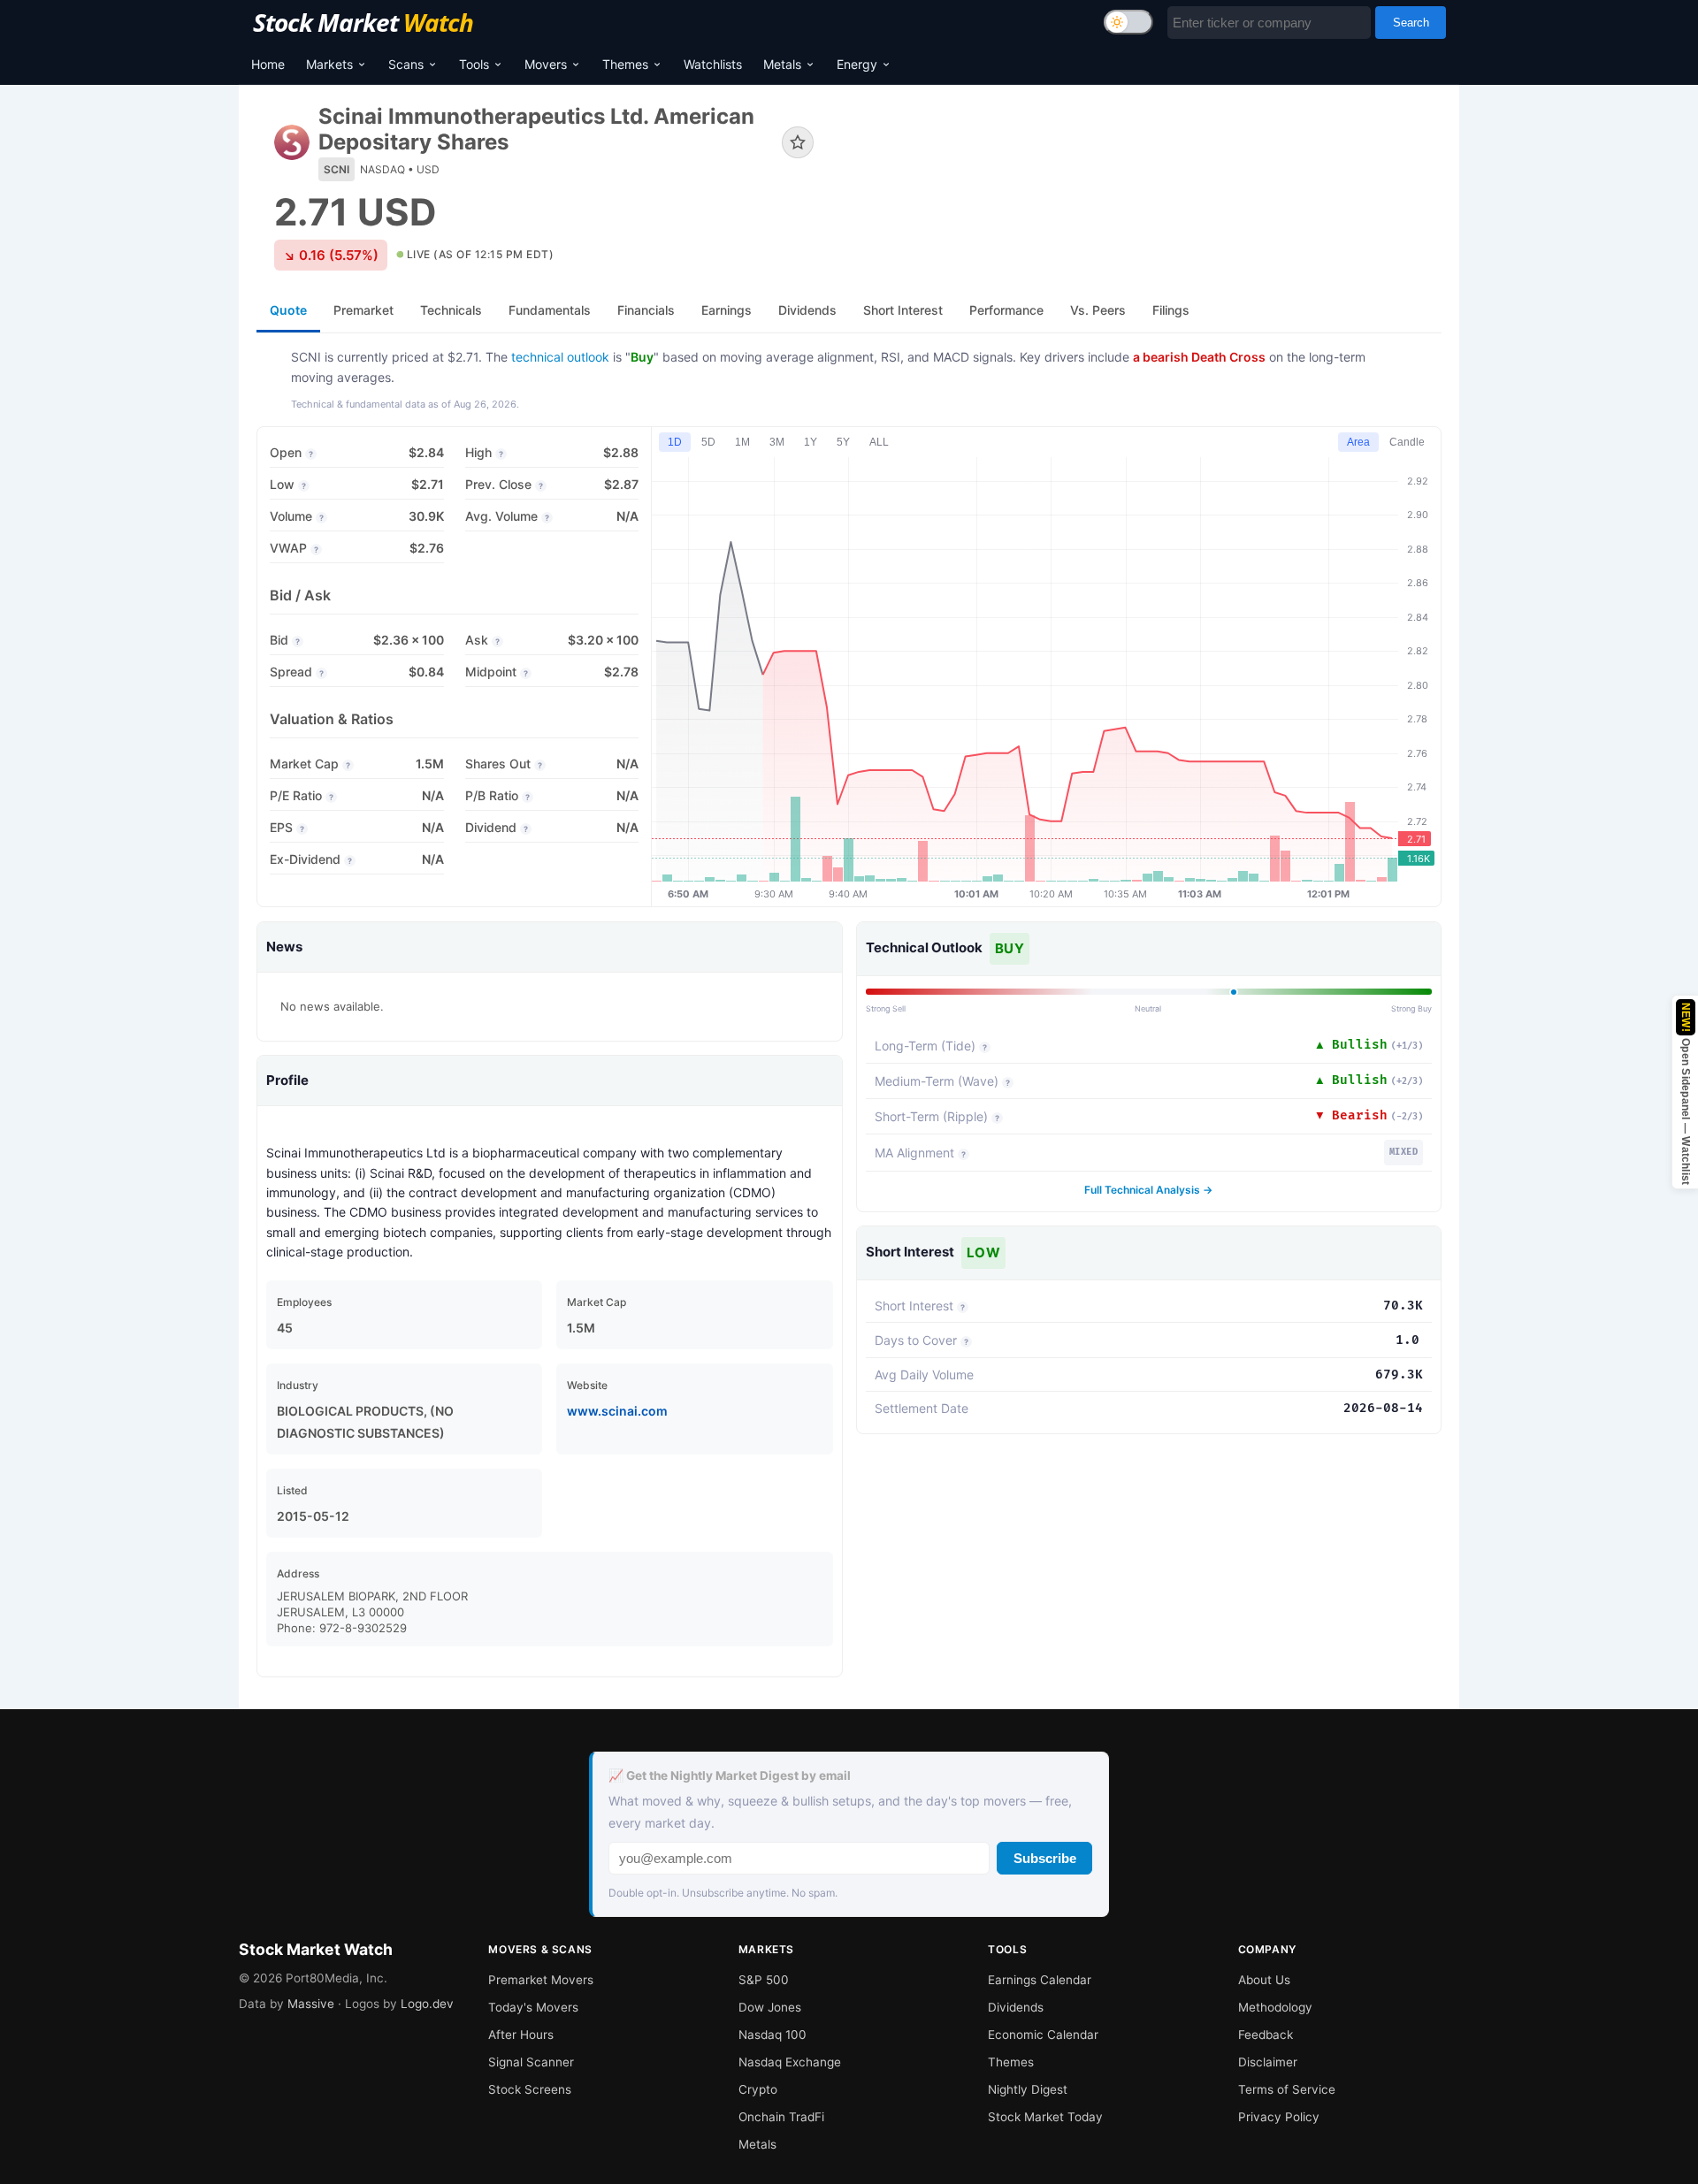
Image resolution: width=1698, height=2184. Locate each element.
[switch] (1128, 22)
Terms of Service (1287, 2089)
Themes (625, 64)
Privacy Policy (1279, 2117)
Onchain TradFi (781, 2117)
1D (675, 442)
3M (777, 442)
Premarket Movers (541, 1980)
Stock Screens (530, 2089)
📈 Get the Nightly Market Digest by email (730, 1775)
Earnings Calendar (1040, 1980)
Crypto (758, 2089)
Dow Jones (770, 2007)
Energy (857, 64)
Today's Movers (533, 2007)
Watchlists (713, 64)
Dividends (1016, 2007)
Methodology (1275, 2007)
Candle (1407, 442)
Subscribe (1045, 1858)
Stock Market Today (1045, 2117)
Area (1358, 442)
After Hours (521, 2035)
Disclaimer (1268, 2062)
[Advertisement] (1141, 163)
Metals (782, 64)
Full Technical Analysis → (1148, 1190)
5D (708, 442)
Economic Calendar (1043, 2035)
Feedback (1266, 2035)
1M (742, 442)
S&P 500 (764, 1980)
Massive (311, 2004)
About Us (1264, 1980)
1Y (811, 442)
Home (268, 64)
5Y (843, 442)
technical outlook (560, 357)
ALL (879, 442)
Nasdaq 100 (773, 2035)
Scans (406, 64)
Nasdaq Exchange (790, 2062)
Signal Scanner (531, 2062)
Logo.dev (427, 2004)
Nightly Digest (1028, 2089)
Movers (546, 64)
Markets (329, 64)
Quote (288, 310)
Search (1411, 23)
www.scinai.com (617, 1411)
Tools (474, 64)
